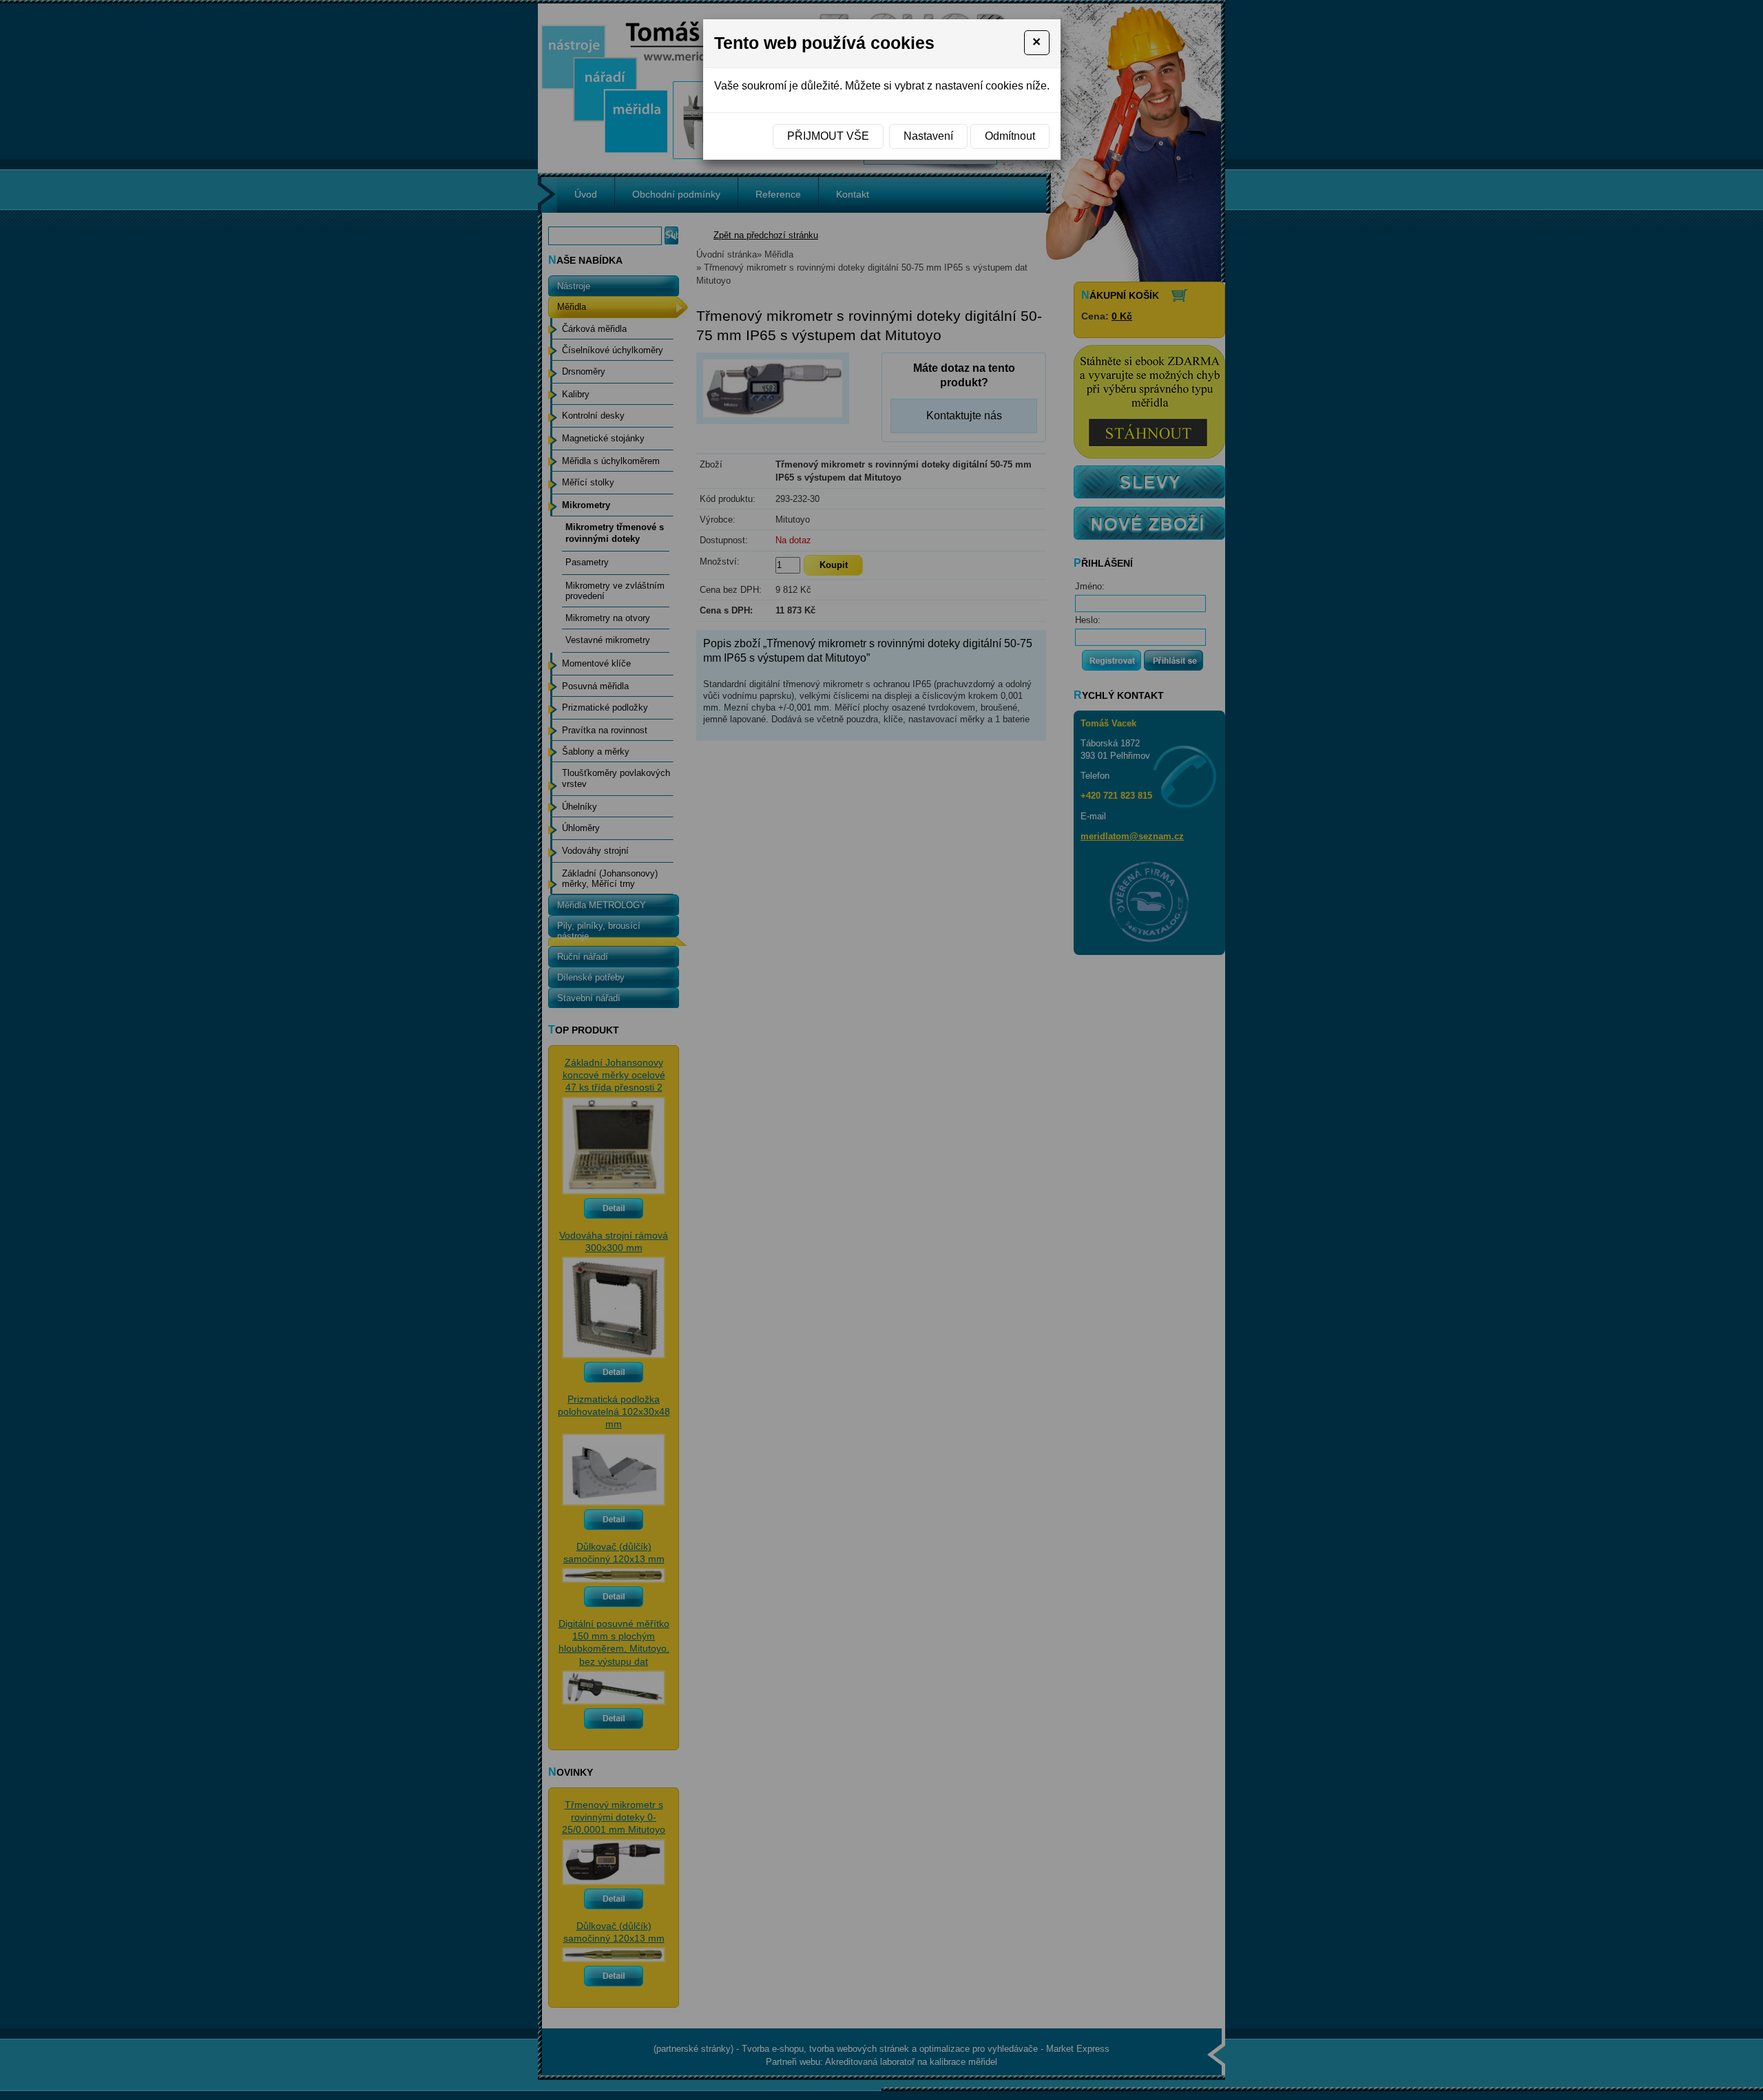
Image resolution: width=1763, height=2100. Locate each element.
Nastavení (928, 136)
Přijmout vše (828, 136)
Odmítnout (1010, 136)
